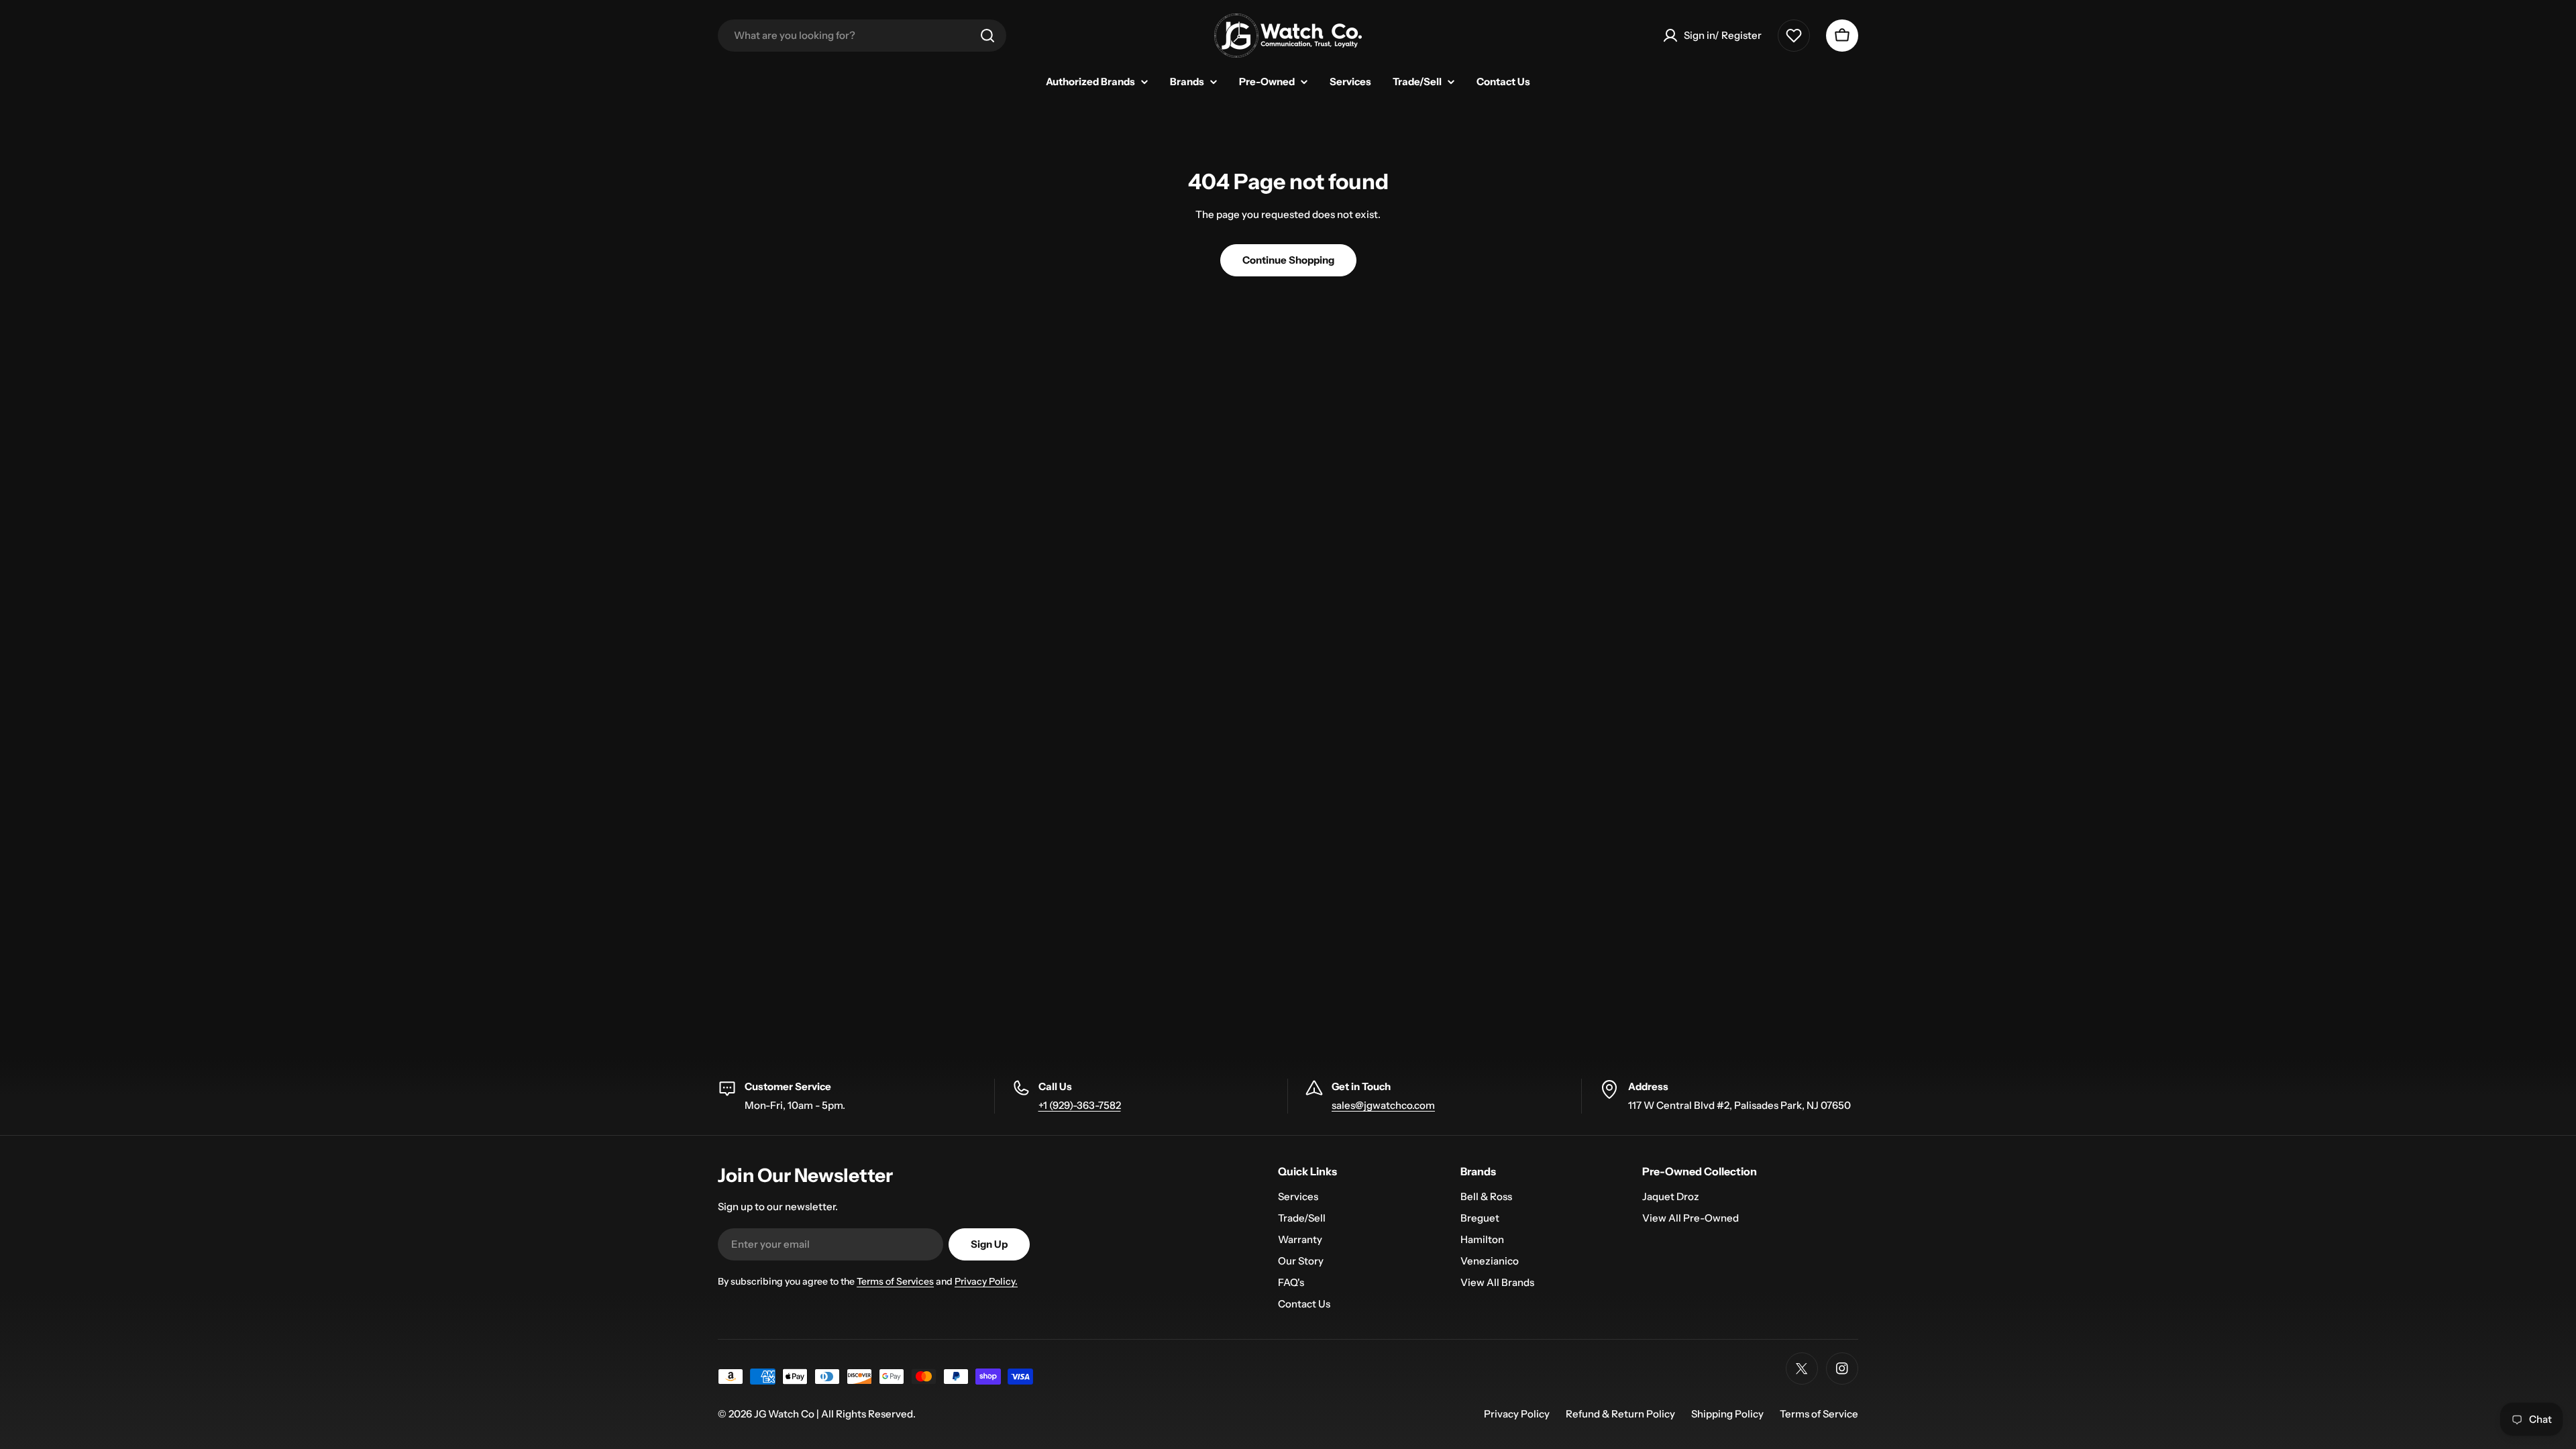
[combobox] (862, 36)
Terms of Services (895, 1281)
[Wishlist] (1794, 36)
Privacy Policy (1517, 1414)
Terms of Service (1819, 1414)
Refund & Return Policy (1620, 1414)
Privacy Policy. (986, 1281)
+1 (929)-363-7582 (1080, 1105)
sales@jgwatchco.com (1383, 1105)
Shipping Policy (1727, 1414)
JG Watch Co (784, 1414)
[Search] (987, 36)
